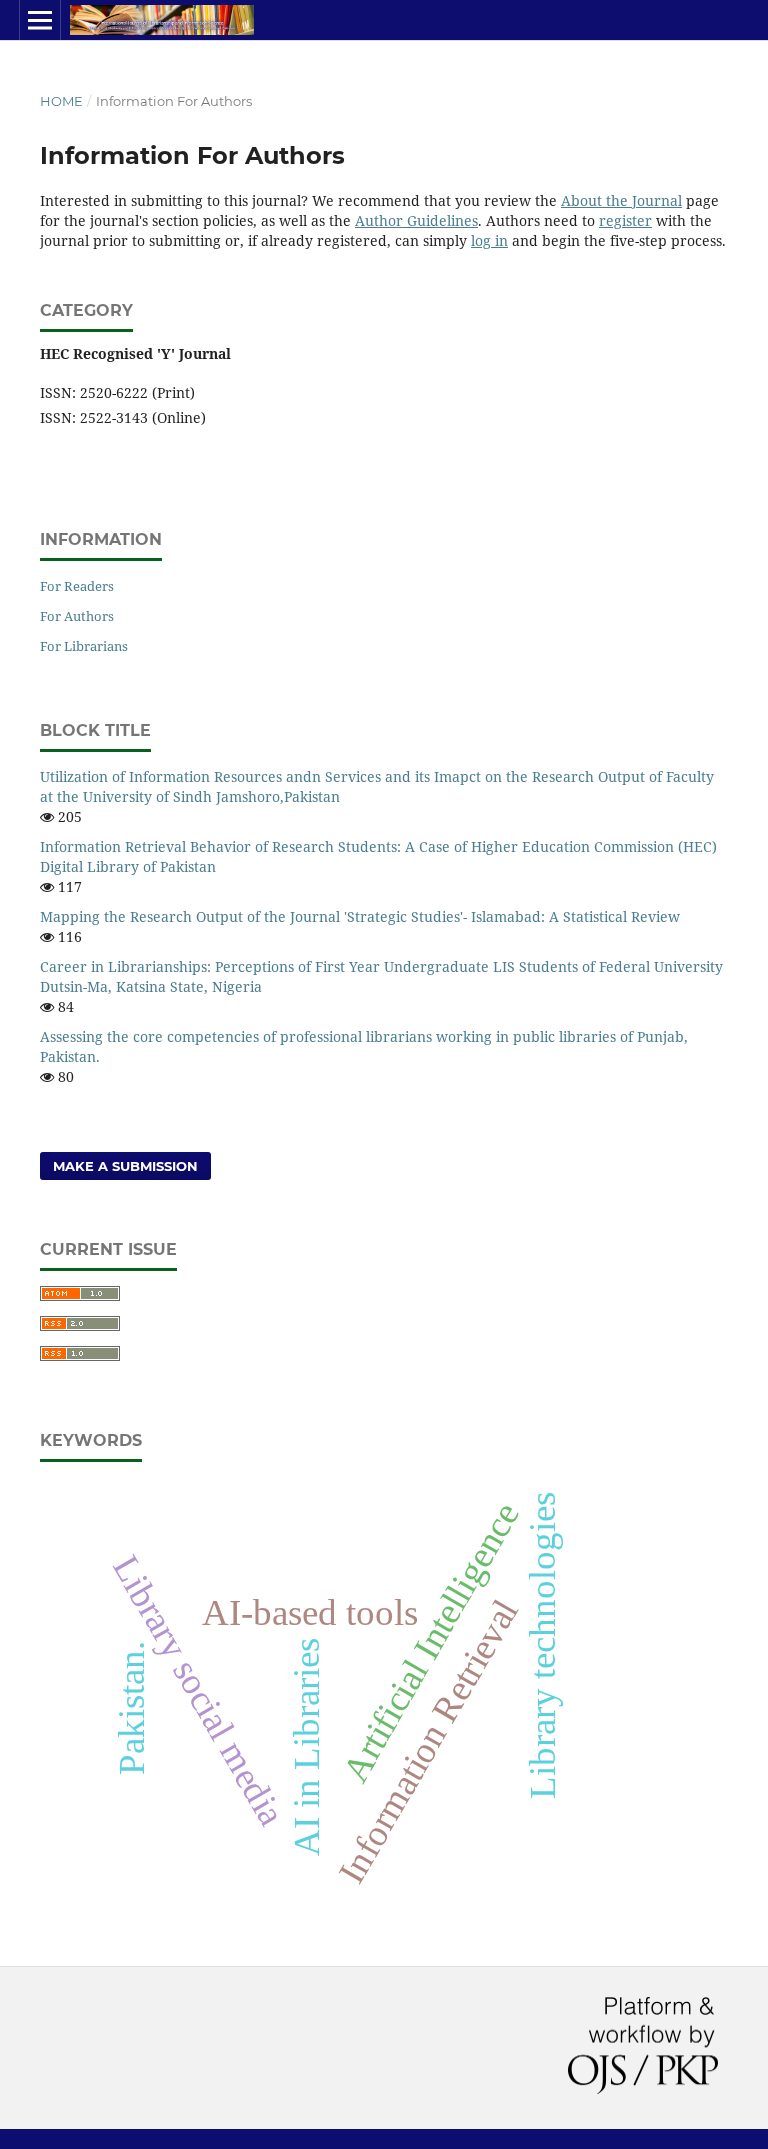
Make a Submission (125, 1166)
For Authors (77, 616)
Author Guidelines (416, 220)
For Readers (77, 586)
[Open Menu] (40, 20)
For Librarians (84, 646)
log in (489, 240)
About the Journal (621, 200)
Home (61, 101)
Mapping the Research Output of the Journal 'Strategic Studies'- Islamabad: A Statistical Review (360, 916)
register (625, 220)
